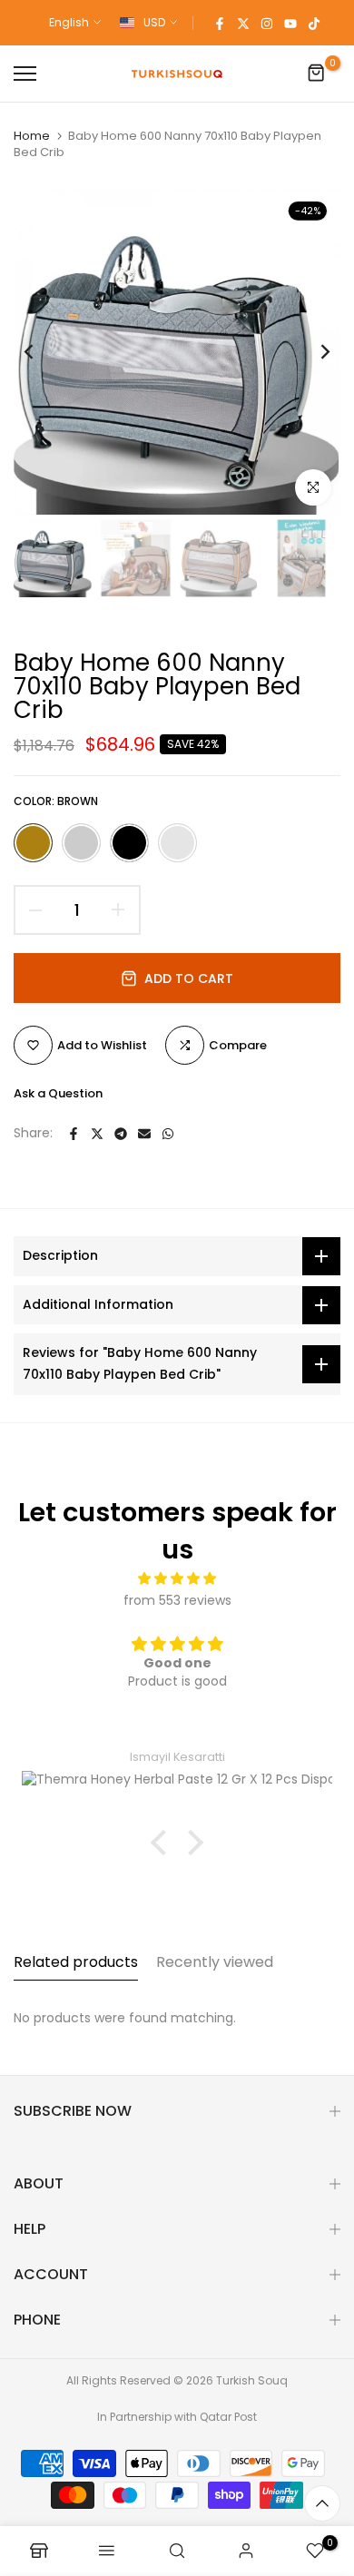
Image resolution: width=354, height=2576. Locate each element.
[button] (163, 1843)
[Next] (313, 351)
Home (32, 136)
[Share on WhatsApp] (168, 1134)
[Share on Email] (144, 1134)
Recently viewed (215, 1962)
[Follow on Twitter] (243, 23)
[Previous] (41, 351)
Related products (76, 1962)
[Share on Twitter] (97, 1134)
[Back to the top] (322, 2503)
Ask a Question (58, 1093)
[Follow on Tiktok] (314, 23)
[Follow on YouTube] (290, 23)
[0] (317, 74)
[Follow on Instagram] (267, 23)
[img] (177, 1579)
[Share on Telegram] (121, 1134)
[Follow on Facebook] (220, 23)
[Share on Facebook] (74, 1134)
